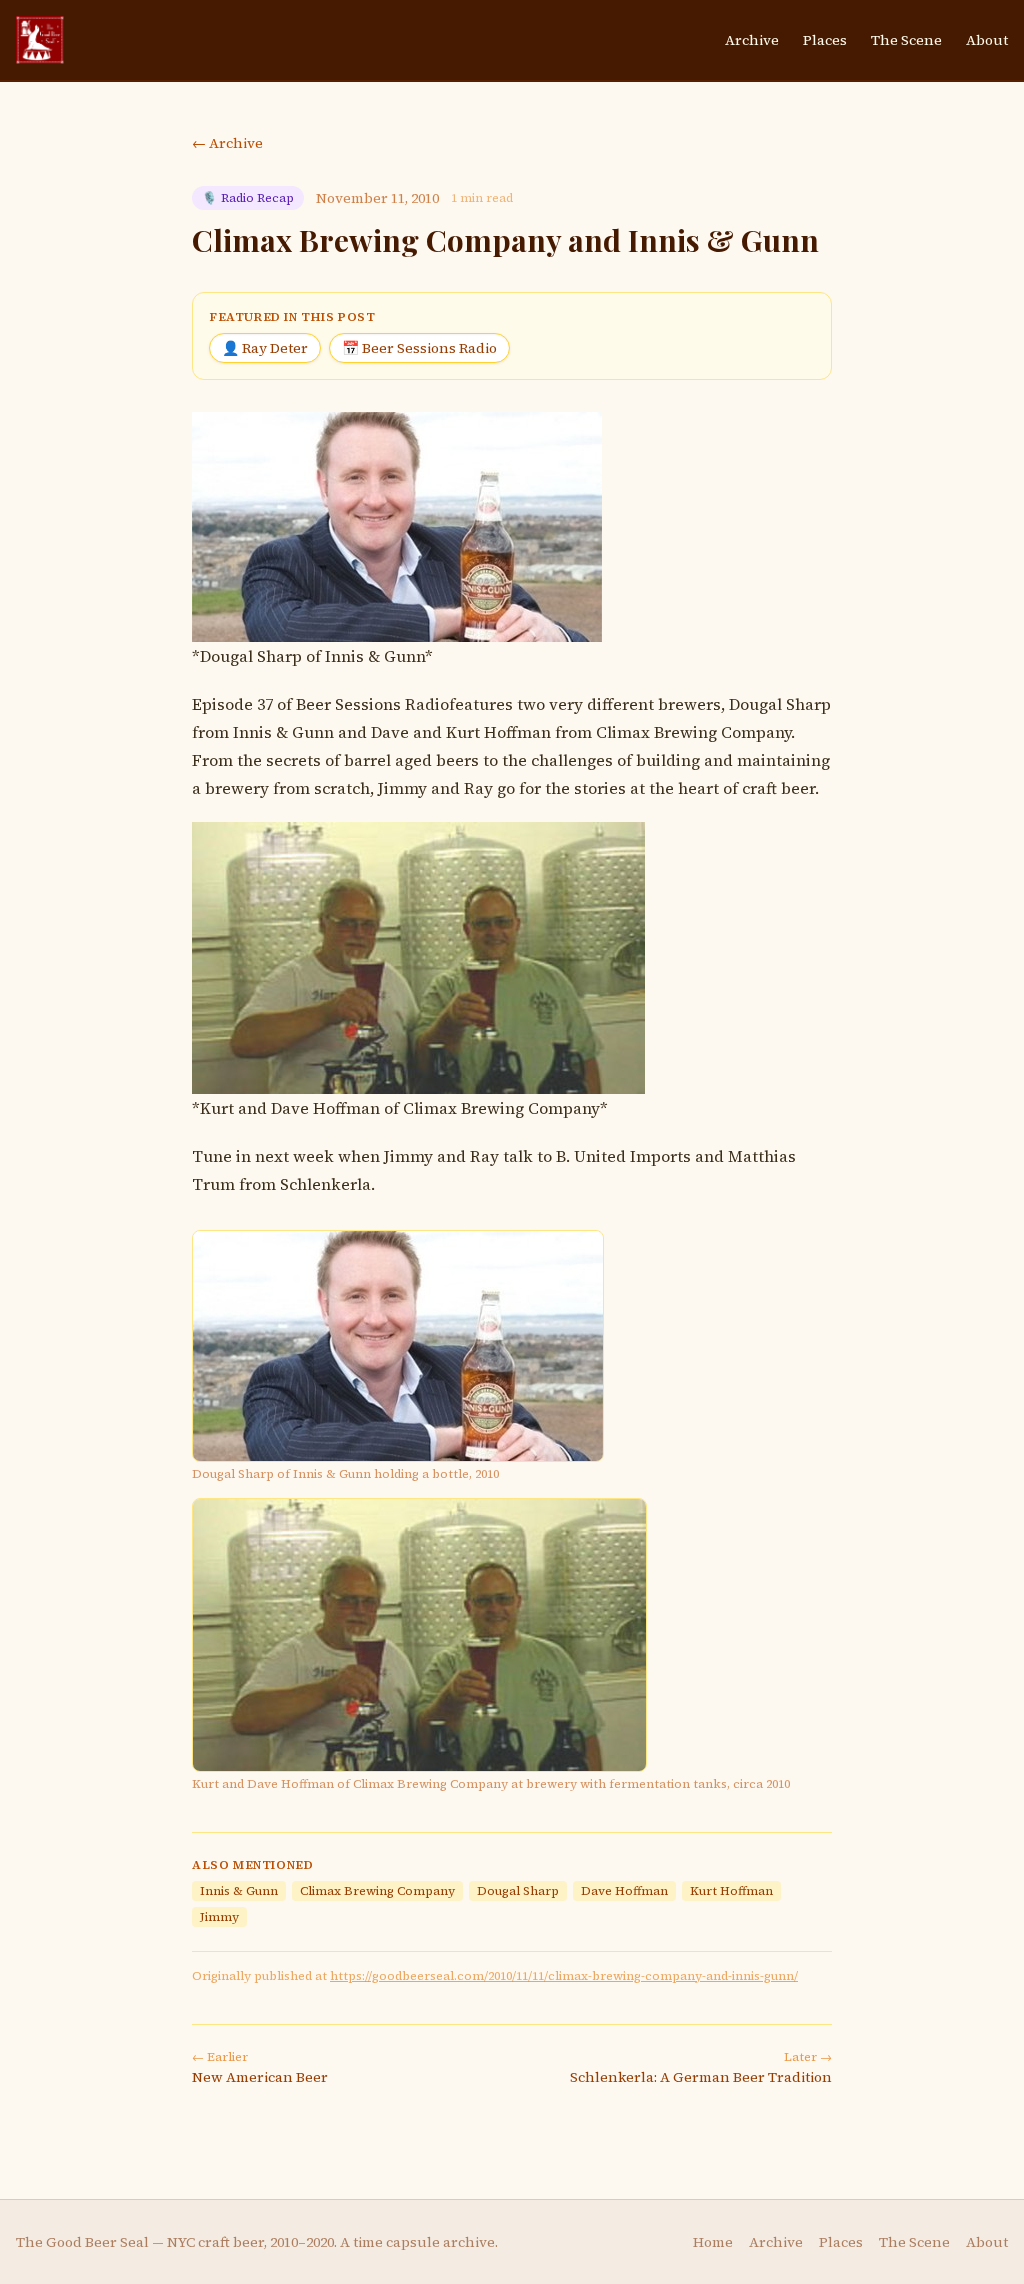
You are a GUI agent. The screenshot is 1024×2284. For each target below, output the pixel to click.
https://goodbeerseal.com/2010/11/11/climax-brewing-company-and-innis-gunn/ (564, 1976)
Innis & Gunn (283, 732)
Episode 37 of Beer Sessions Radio (320, 704)
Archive (752, 40)
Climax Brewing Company (693, 732)
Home (713, 2242)
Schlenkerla (325, 1184)
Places (825, 40)
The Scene (906, 40)
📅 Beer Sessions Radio (419, 348)
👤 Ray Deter (265, 348)
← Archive (227, 143)
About (987, 40)
